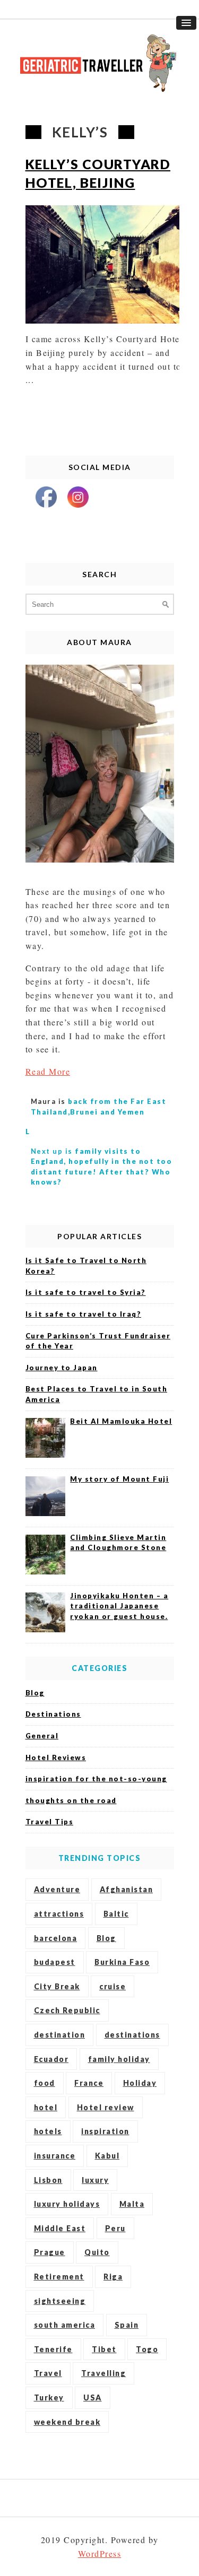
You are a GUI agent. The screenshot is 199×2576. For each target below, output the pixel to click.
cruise (113, 1986)
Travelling (103, 2373)
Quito (97, 2252)
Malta (132, 2204)
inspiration (105, 2131)
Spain (127, 2325)
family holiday (119, 2059)
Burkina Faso (122, 1962)
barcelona (56, 1938)
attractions (59, 1914)
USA (93, 2397)
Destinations (53, 1714)
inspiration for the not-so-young (96, 1779)
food (45, 2083)
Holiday (140, 2083)
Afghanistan (127, 1889)
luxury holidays (67, 2204)
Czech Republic (67, 2010)
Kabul (107, 2156)
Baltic (116, 1914)
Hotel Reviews (56, 1757)
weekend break (67, 2422)
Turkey (49, 2397)
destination (60, 2035)
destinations (132, 2035)
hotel (46, 2107)
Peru (115, 2228)
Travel (48, 2373)
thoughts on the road (71, 1800)
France (89, 2083)
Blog (35, 1693)
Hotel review (106, 2107)
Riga (113, 2277)
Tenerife (53, 2349)
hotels (48, 2131)
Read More (48, 1071)
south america (65, 2325)
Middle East (60, 2228)
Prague (50, 2252)
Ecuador (51, 2059)
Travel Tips (50, 1822)
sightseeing (60, 2301)
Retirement (59, 2277)
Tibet (104, 2349)
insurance (55, 2156)
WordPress (100, 2553)
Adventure (57, 1889)
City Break (57, 1986)
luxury (95, 2180)
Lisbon (48, 2180)
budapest (55, 1962)
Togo (147, 2349)
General (42, 1736)
